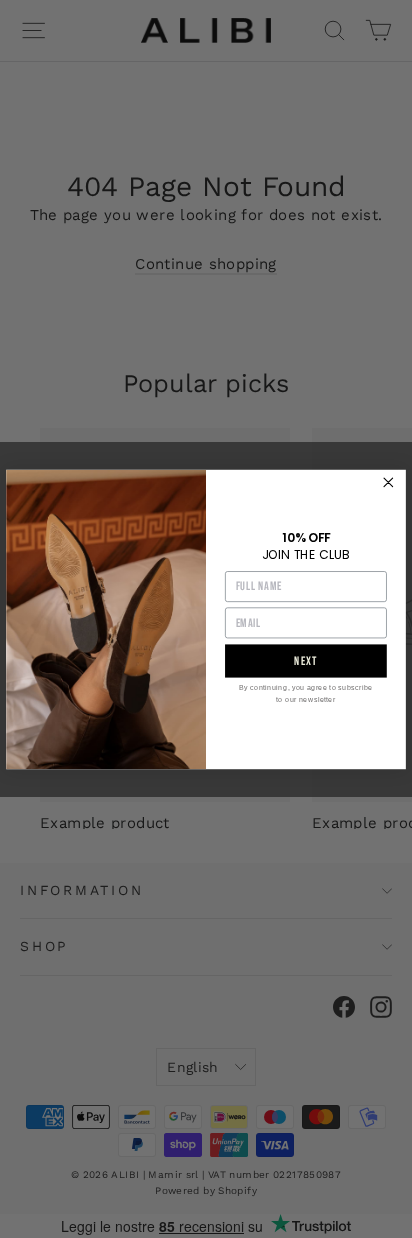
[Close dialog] (389, 482)
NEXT (306, 660)
